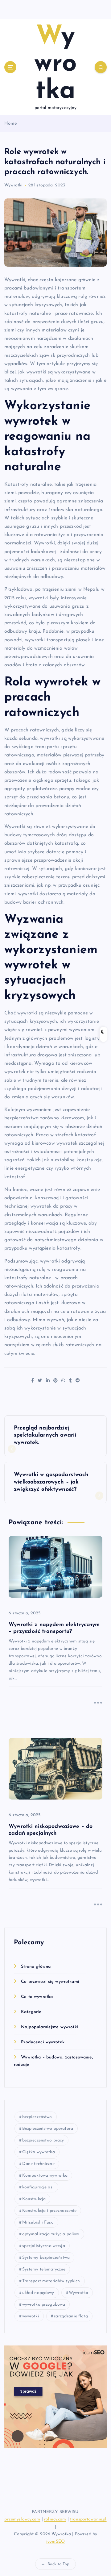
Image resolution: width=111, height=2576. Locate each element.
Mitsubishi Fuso (38, 2222)
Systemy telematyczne (44, 2269)
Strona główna (36, 1967)
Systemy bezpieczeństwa (46, 2258)
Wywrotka (78, 2293)
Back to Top (59, 2564)
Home (11, 124)
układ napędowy (38, 2293)
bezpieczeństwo (37, 2117)
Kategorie (31, 2012)
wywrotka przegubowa (44, 2305)
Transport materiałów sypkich (51, 2281)
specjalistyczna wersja (44, 2246)
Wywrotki (13, 185)
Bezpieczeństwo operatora (48, 2129)
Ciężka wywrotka (39, 2152)
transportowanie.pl (88, 2519)
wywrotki (31, 2316)
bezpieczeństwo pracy (43, 2140)
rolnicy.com (55, 2519)
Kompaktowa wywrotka (45, 2176)
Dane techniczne (38, 2164)
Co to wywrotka (37, 1997)
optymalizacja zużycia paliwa (51, 2234)
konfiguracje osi (38, 2187)
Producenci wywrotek (43, 2042)
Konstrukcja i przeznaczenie (49, 2211)
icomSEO (55, 2542)
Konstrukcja (34, 2199)
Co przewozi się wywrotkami (50, 1982)
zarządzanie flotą (71, 2316)
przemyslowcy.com (22, 2519)
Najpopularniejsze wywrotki (49, 2027)
